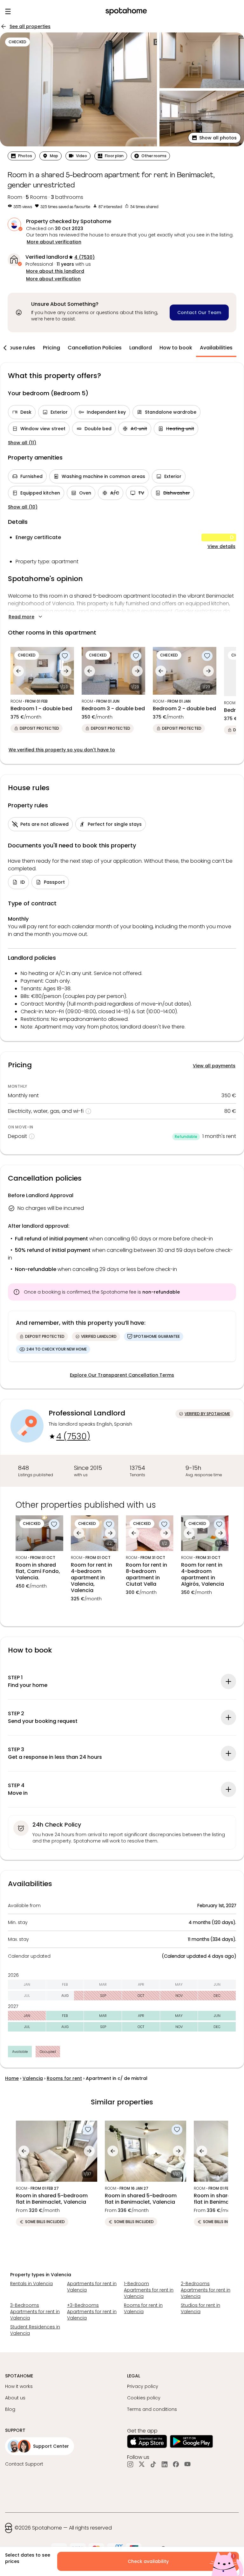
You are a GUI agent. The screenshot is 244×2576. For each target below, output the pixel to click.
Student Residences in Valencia (35, 2330)
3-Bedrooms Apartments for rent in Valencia (35, 2312)
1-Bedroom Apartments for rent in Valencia (149, 2290)
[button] (214, 138)
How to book (176, 348)
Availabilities (216, 348)
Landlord (141, 348)
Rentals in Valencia (31, 2284)
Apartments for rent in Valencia (92, 2287)
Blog (10, 2409)
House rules (20, 348)
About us (15, 2398)
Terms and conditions (152, 2409)
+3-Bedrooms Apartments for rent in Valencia (92, 2312)
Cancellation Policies (95, 348)
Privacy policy (143, 2386)
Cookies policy (144, 2398)
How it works (19, 2386)
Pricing (51, 348)
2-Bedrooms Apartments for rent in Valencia (206, 2290)
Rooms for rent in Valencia (143, 2308)
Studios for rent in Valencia (200, 2308)
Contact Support (24, 2464)
